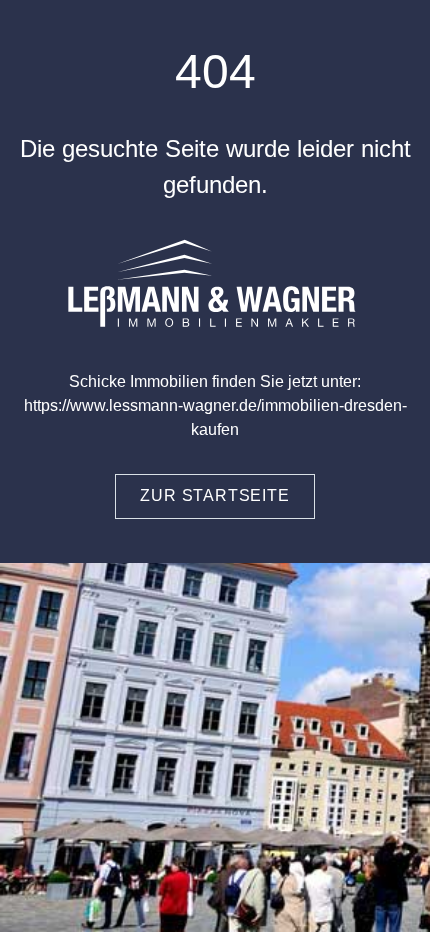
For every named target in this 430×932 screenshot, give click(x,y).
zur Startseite (214, 495)
